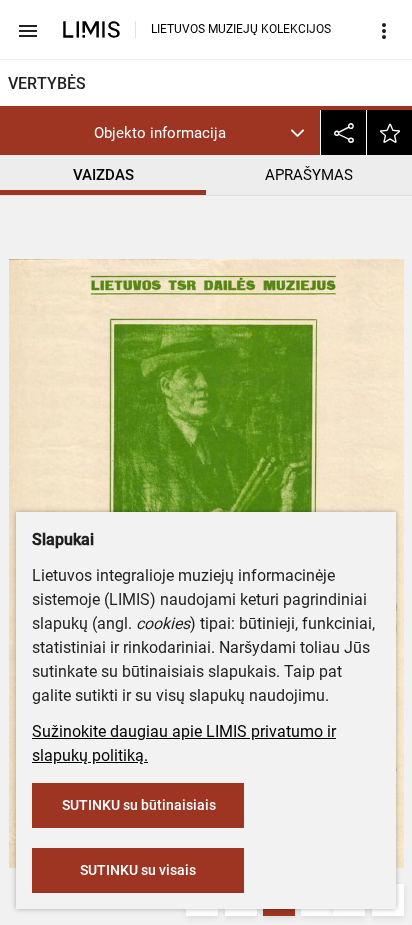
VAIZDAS (103, 175)
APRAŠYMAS (309, 175)
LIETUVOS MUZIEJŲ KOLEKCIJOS (241, 29)
